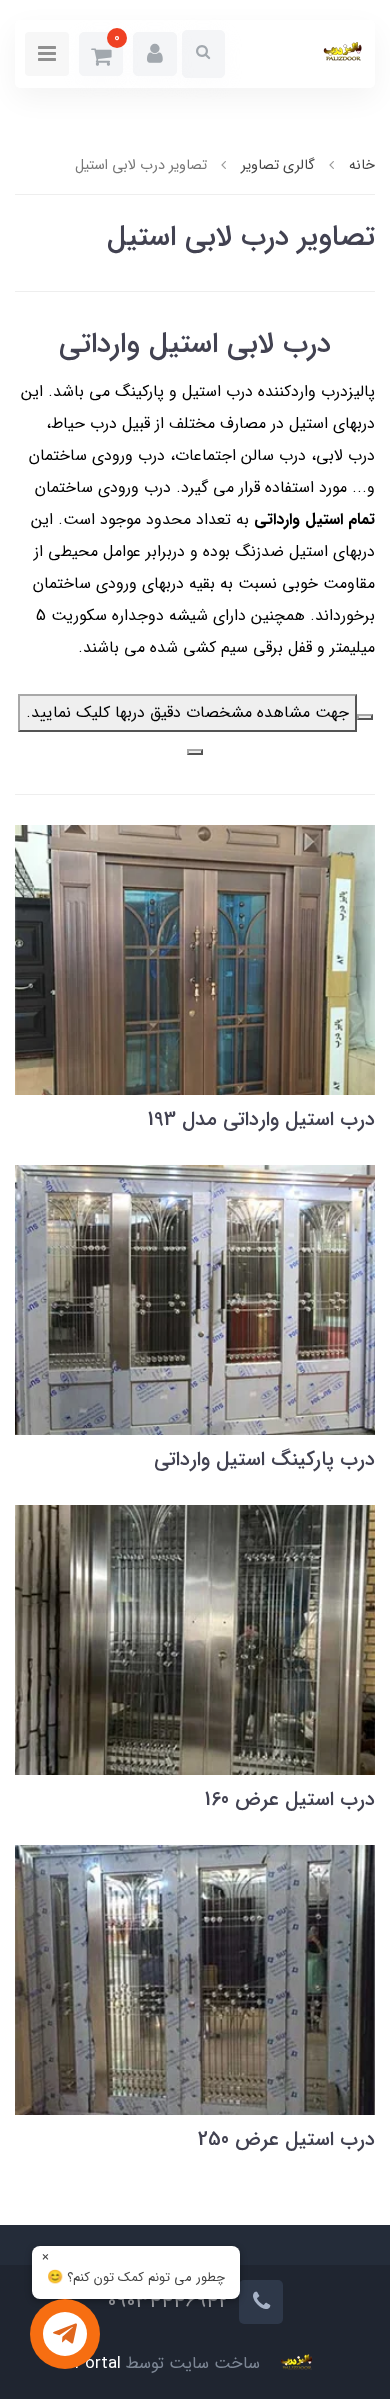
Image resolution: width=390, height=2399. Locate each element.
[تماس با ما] (65, 2334)
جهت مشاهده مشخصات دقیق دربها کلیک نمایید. (187, 712)
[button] (155, 54)
